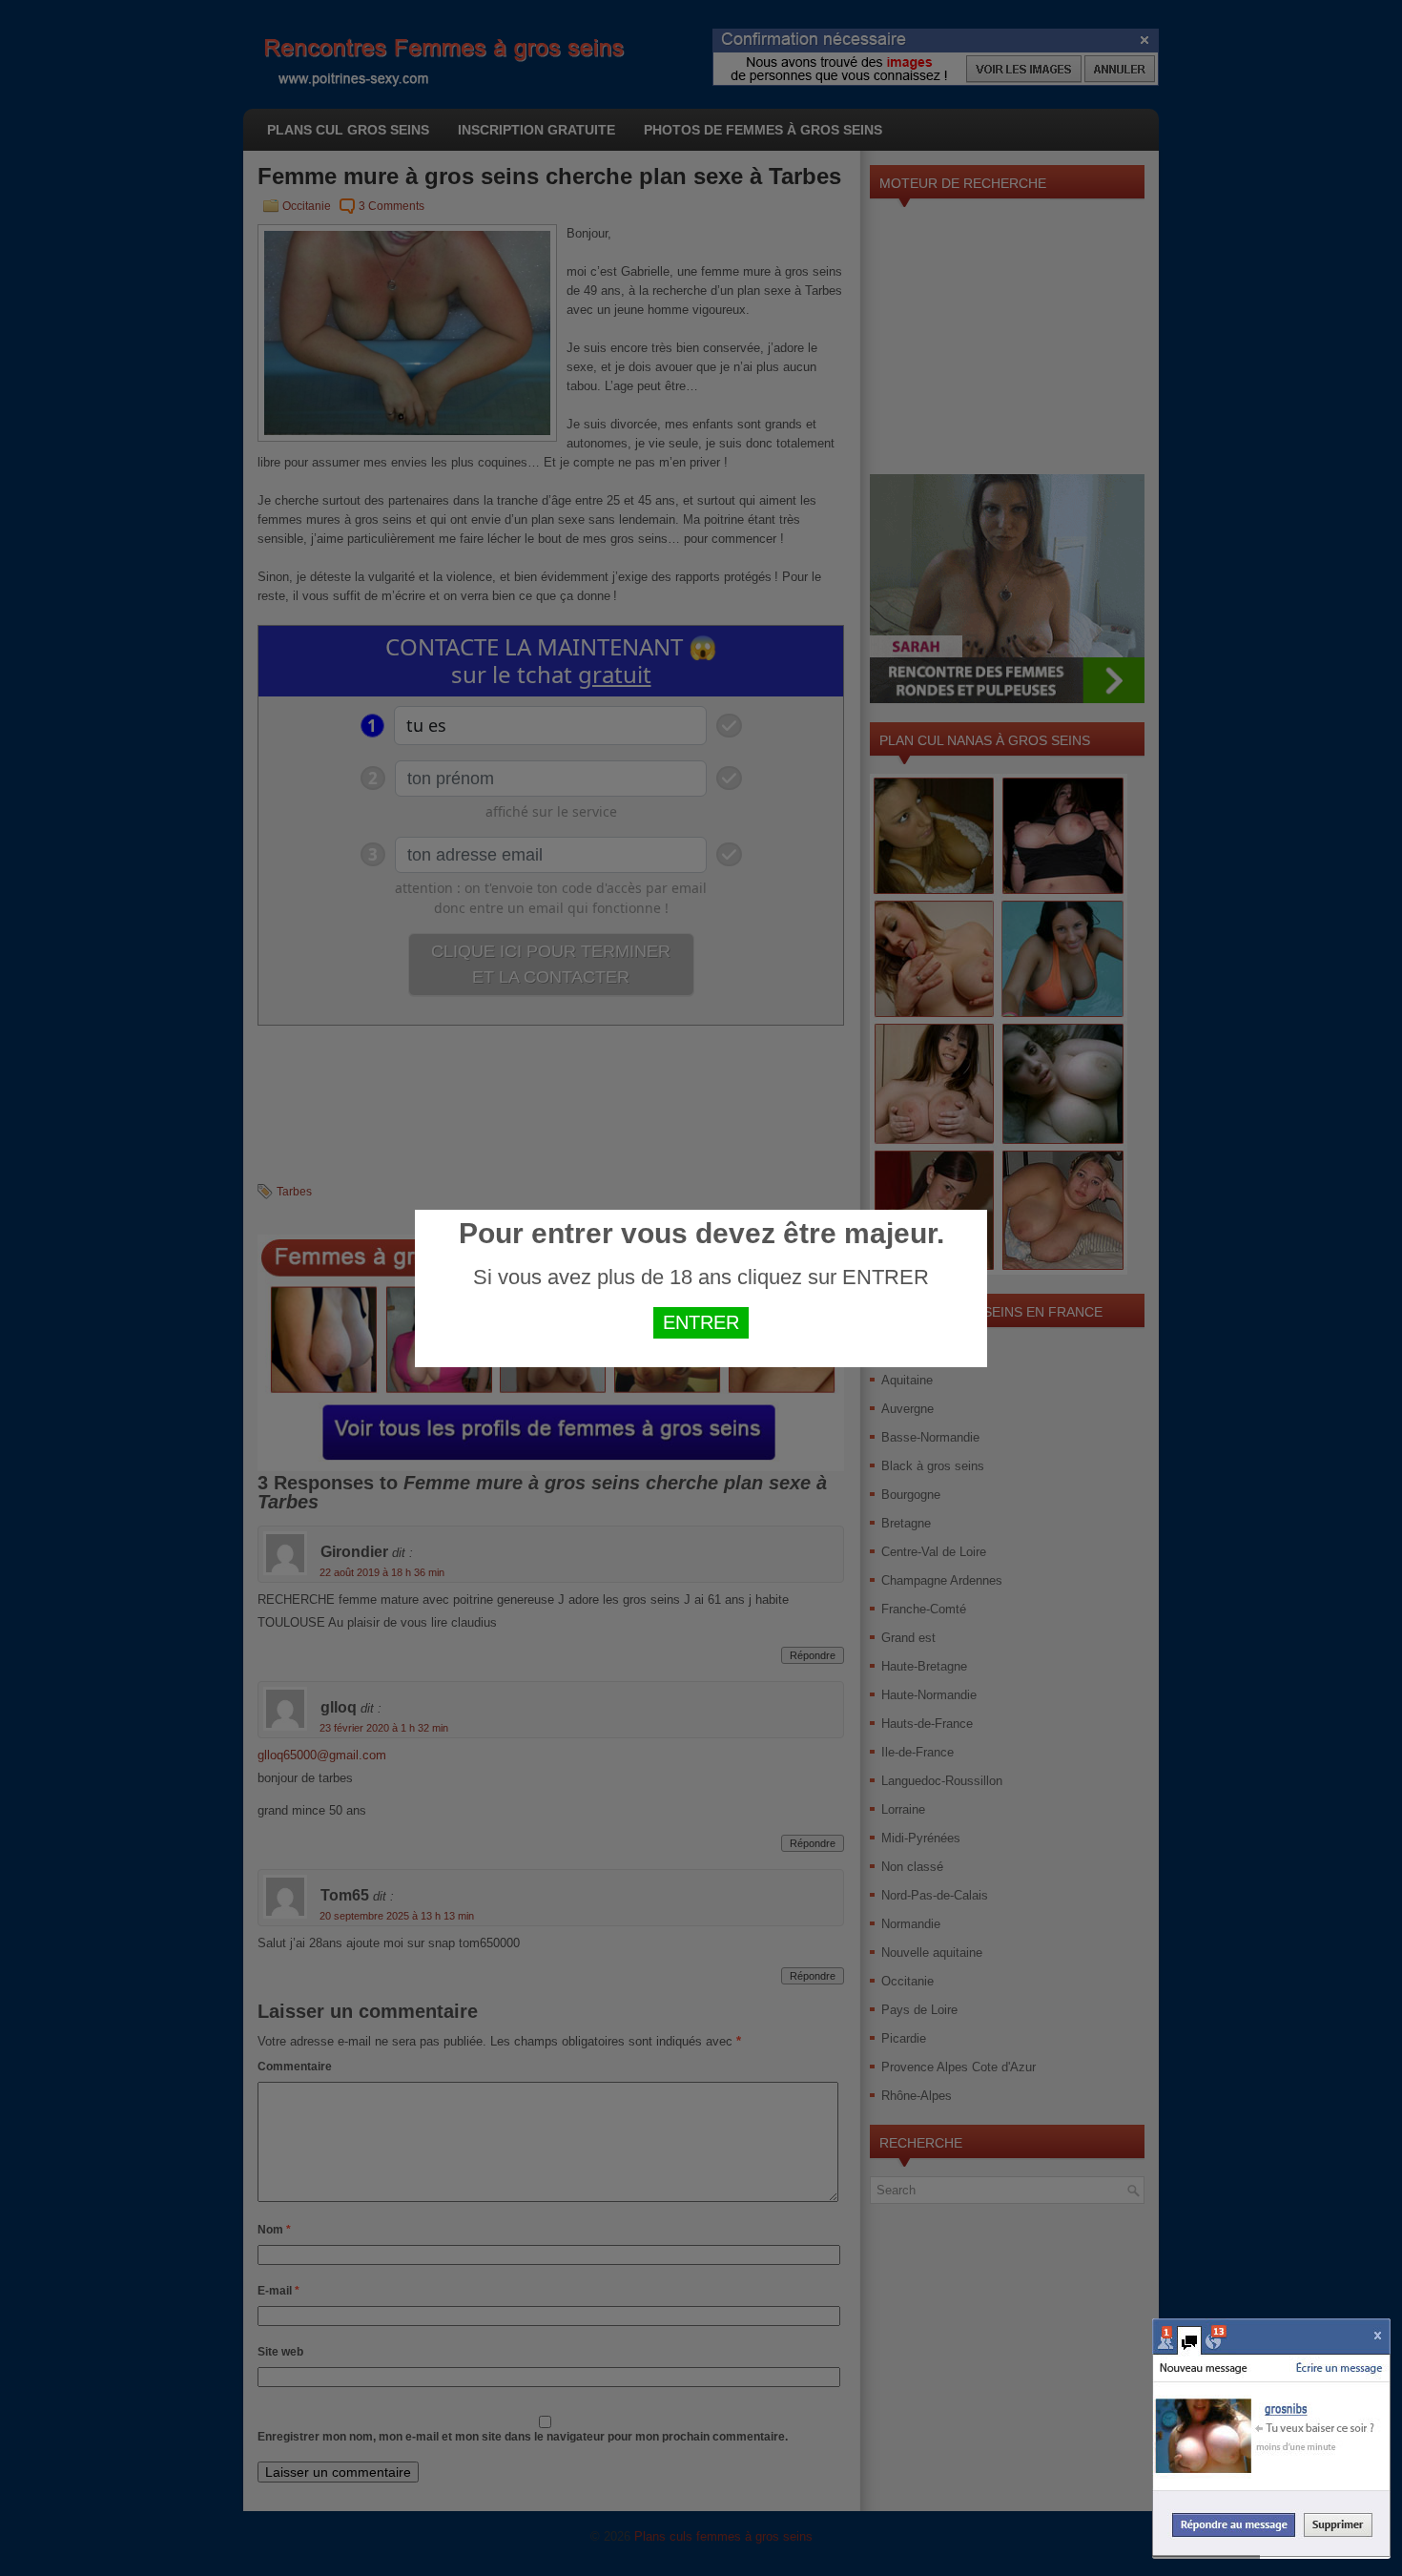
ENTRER (701, 1322)
